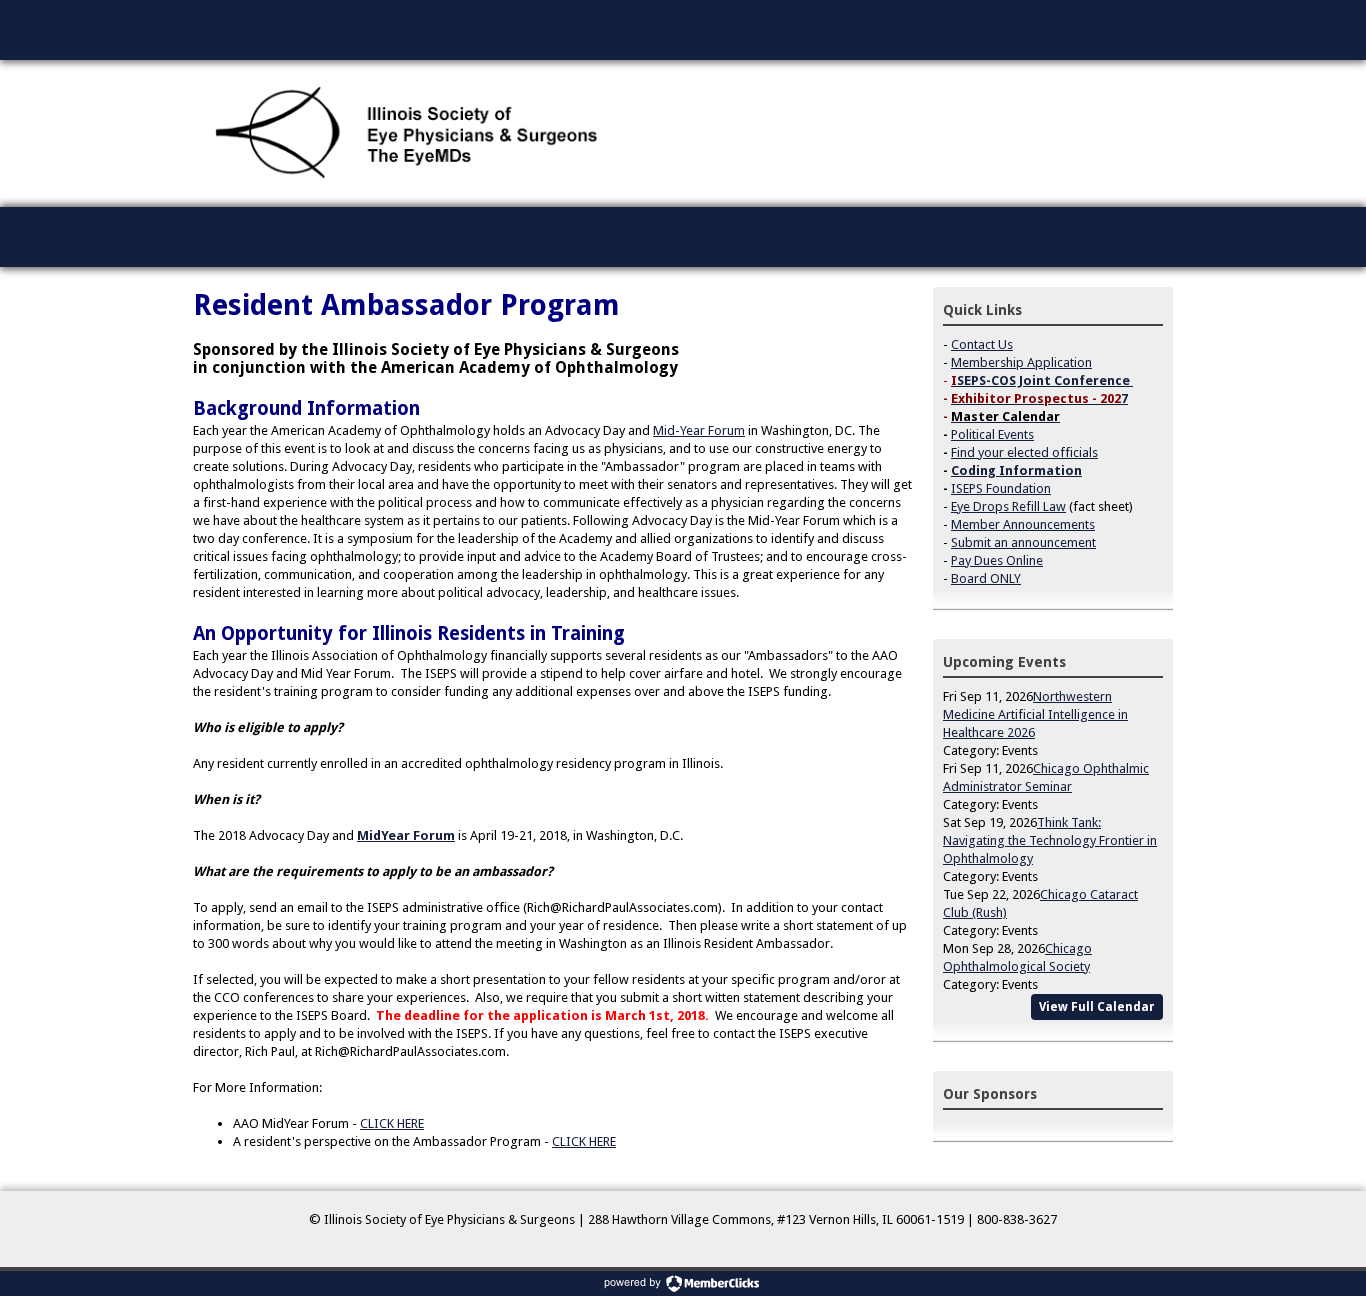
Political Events (992, 434)
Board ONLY (986, 578)
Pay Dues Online (997, 560)
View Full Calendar (1097, 1007)
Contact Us (982, 344)
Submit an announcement (1023, 542)
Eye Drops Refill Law (1008, 506)
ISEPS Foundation (1001, 488)
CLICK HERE (392, 1123)
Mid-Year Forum (699, 430)
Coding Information (1016, 470)
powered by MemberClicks (683, 1283)
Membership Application (1021, 362)
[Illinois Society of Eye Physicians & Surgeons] (409, 133)
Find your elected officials (1024, 452)
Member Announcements (1023, 524)
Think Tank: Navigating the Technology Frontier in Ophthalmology (1050, 840)
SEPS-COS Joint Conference (1043, 380)
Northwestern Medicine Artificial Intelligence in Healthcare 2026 (1035, 714)
